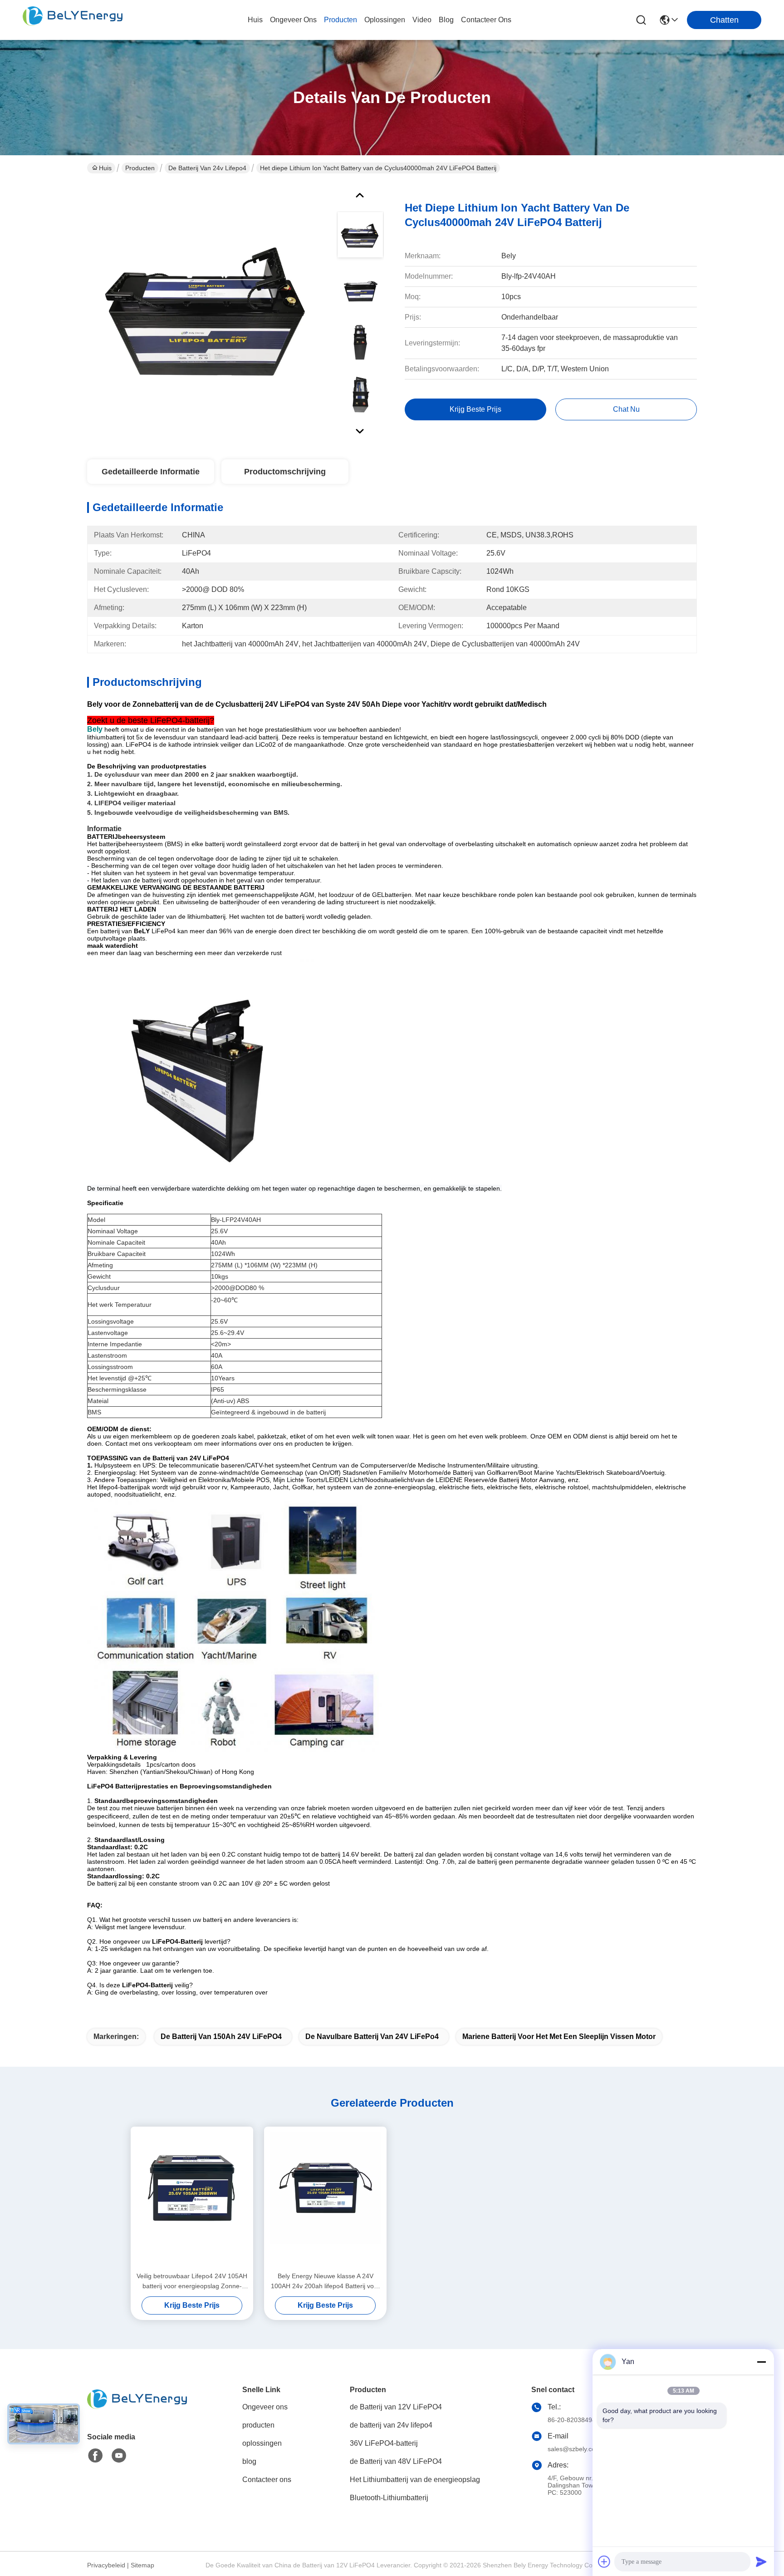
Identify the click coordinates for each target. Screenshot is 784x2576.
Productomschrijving (285, 472)
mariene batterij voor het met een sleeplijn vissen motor (559, 2037)
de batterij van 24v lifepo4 (207, 168)
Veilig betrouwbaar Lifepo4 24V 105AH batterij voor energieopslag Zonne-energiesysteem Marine (192, 2282)
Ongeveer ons (265, 2407)
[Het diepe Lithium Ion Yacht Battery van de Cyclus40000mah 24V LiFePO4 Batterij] (208, 310)
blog (446, 20)
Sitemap (142, 2565)
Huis (255, 20)
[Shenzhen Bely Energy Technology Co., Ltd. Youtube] (119, 2456)
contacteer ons (486, 20)
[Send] (761, 2561)
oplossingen (385, 20)
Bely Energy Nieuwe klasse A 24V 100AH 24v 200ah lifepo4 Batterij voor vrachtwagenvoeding (325, 2282)
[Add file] (604, 2561)
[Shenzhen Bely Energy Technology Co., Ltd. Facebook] (95, 2456)
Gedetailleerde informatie (151, 472)
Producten (140, 168)
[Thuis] (137, 2410)
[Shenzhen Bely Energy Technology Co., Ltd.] (73, 20)
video (422, 20)
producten (341, 20)
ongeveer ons (293, 20)
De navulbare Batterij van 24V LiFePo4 (372, 2037)
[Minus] (761, 2362)
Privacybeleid (106, 2565)
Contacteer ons (267, 2480)
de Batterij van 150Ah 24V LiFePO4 (221, 2037)
